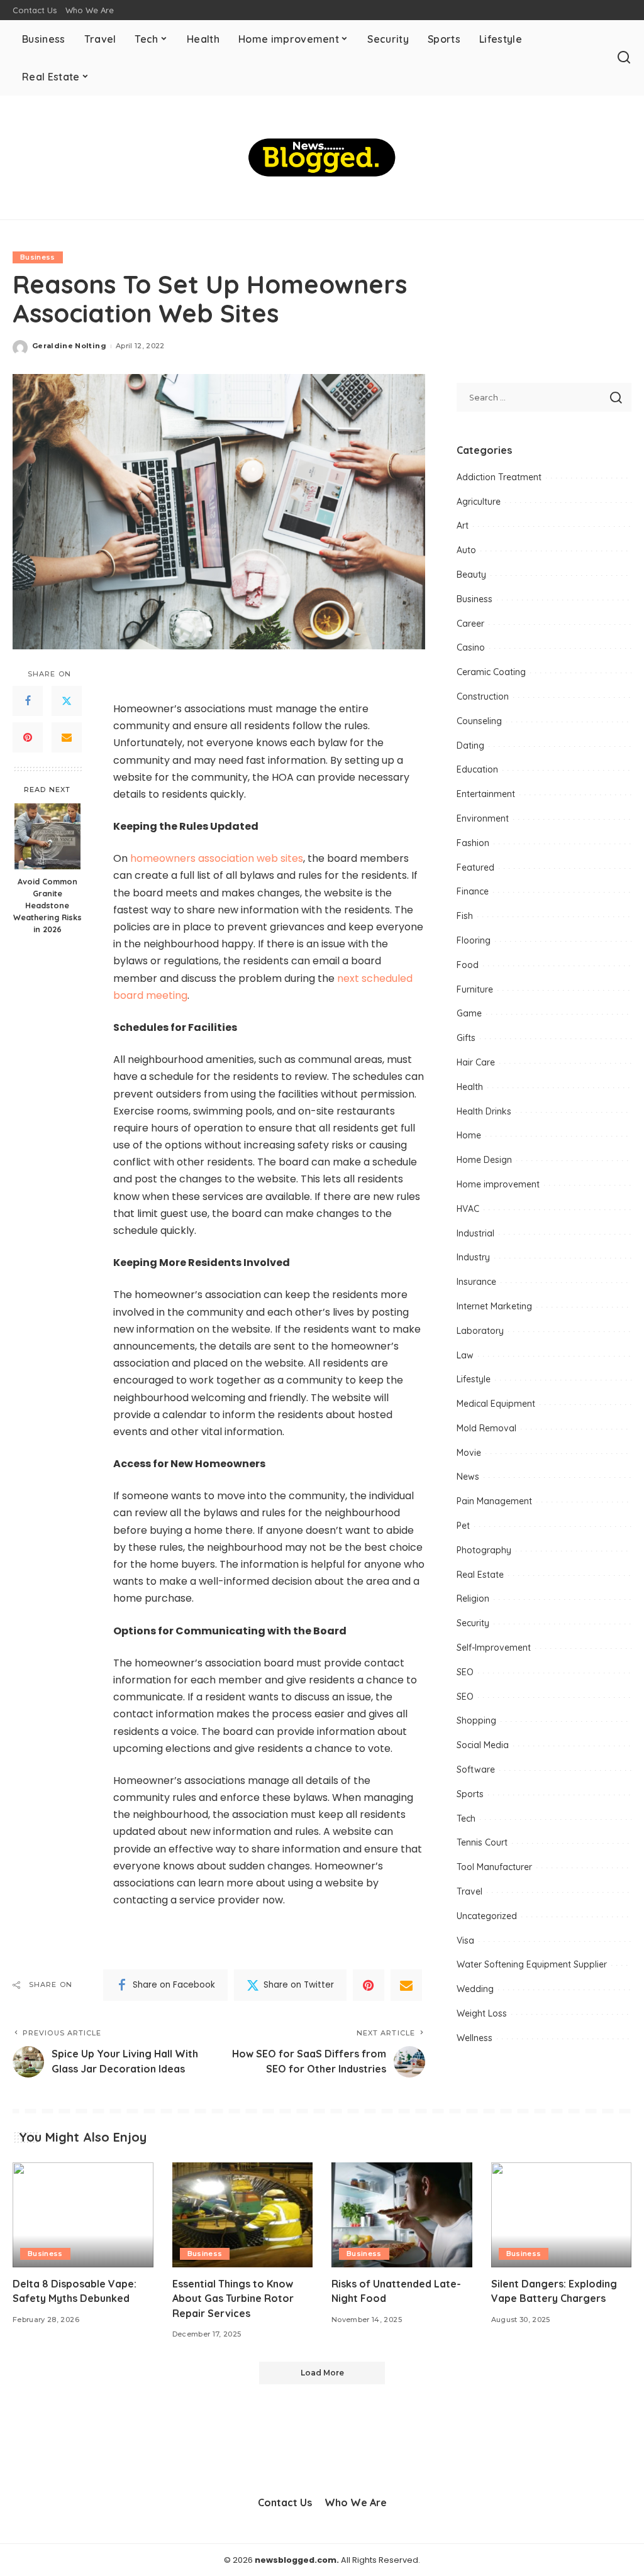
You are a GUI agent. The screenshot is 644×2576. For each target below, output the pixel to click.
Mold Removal (486, 1428)
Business (38, 257)
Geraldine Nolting (69, 346)
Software (476, 1770)
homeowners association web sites (217, 858)
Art (463, 526)
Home (469, 1135)
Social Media (483, 1745)
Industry (473, 1257)
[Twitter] (67, 701)
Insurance (476, 1282)
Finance (473, 891)
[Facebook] (28, 701)
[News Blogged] (322, 157)
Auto (466, 550)
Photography (484, 1550)
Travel (469, 1891)
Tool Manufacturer (494, 1867)
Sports (470, 1794)
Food (468, 965)
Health (470, 1087)
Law (465, 1355)
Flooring (474, 940)
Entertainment (486, 794)
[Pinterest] (28, 737)
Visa (465, 1940)
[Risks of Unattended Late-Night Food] (402, 2215)
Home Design (484, 1160)
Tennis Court (482, 1842)
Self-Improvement (494, 1648)
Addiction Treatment (499, 477)
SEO (465, 1672)
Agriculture (479, 502)
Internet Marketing (494, 1306)
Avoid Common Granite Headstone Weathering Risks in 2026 (47, 905)
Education (477, 769)
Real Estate (480, 1575)
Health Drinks (484, 1111)
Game (469, 1013)
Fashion (473, 843)
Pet (463, 1526)
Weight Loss (482, 2013)
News (468, 1477)
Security (473, 1623)
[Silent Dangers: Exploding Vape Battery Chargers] (562, 2215)
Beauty (471, 575)
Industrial (475, 1233)
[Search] (624, 58)
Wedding (475, 1989)
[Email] (67, 737)
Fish (465, 916)
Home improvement (498, 1184)
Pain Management (494, 1501)
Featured (475, 867)
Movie (469, 1453)
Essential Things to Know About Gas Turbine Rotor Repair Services (233, 2298)
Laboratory (480, 1331)
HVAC (468, 1209)
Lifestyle (474, 1379)
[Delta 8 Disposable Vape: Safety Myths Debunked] (83, 2215)
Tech (466, 1819)
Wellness (475, 2038)
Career (470, 624)
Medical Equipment (496, 1404)
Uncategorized (487, 1916)
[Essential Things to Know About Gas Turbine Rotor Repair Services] (243, 2215)
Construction (483, 696)
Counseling (479, 721)
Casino (471, 647)
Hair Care (476, 1062)
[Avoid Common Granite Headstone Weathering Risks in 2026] (47, 836)
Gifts (466, 1038)
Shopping (476, 1720)
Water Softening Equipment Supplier (532, 1964)
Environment (483, 818)
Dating (470, 746)
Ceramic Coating (491, 672)
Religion (473, 1599)
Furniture (475, 989)
